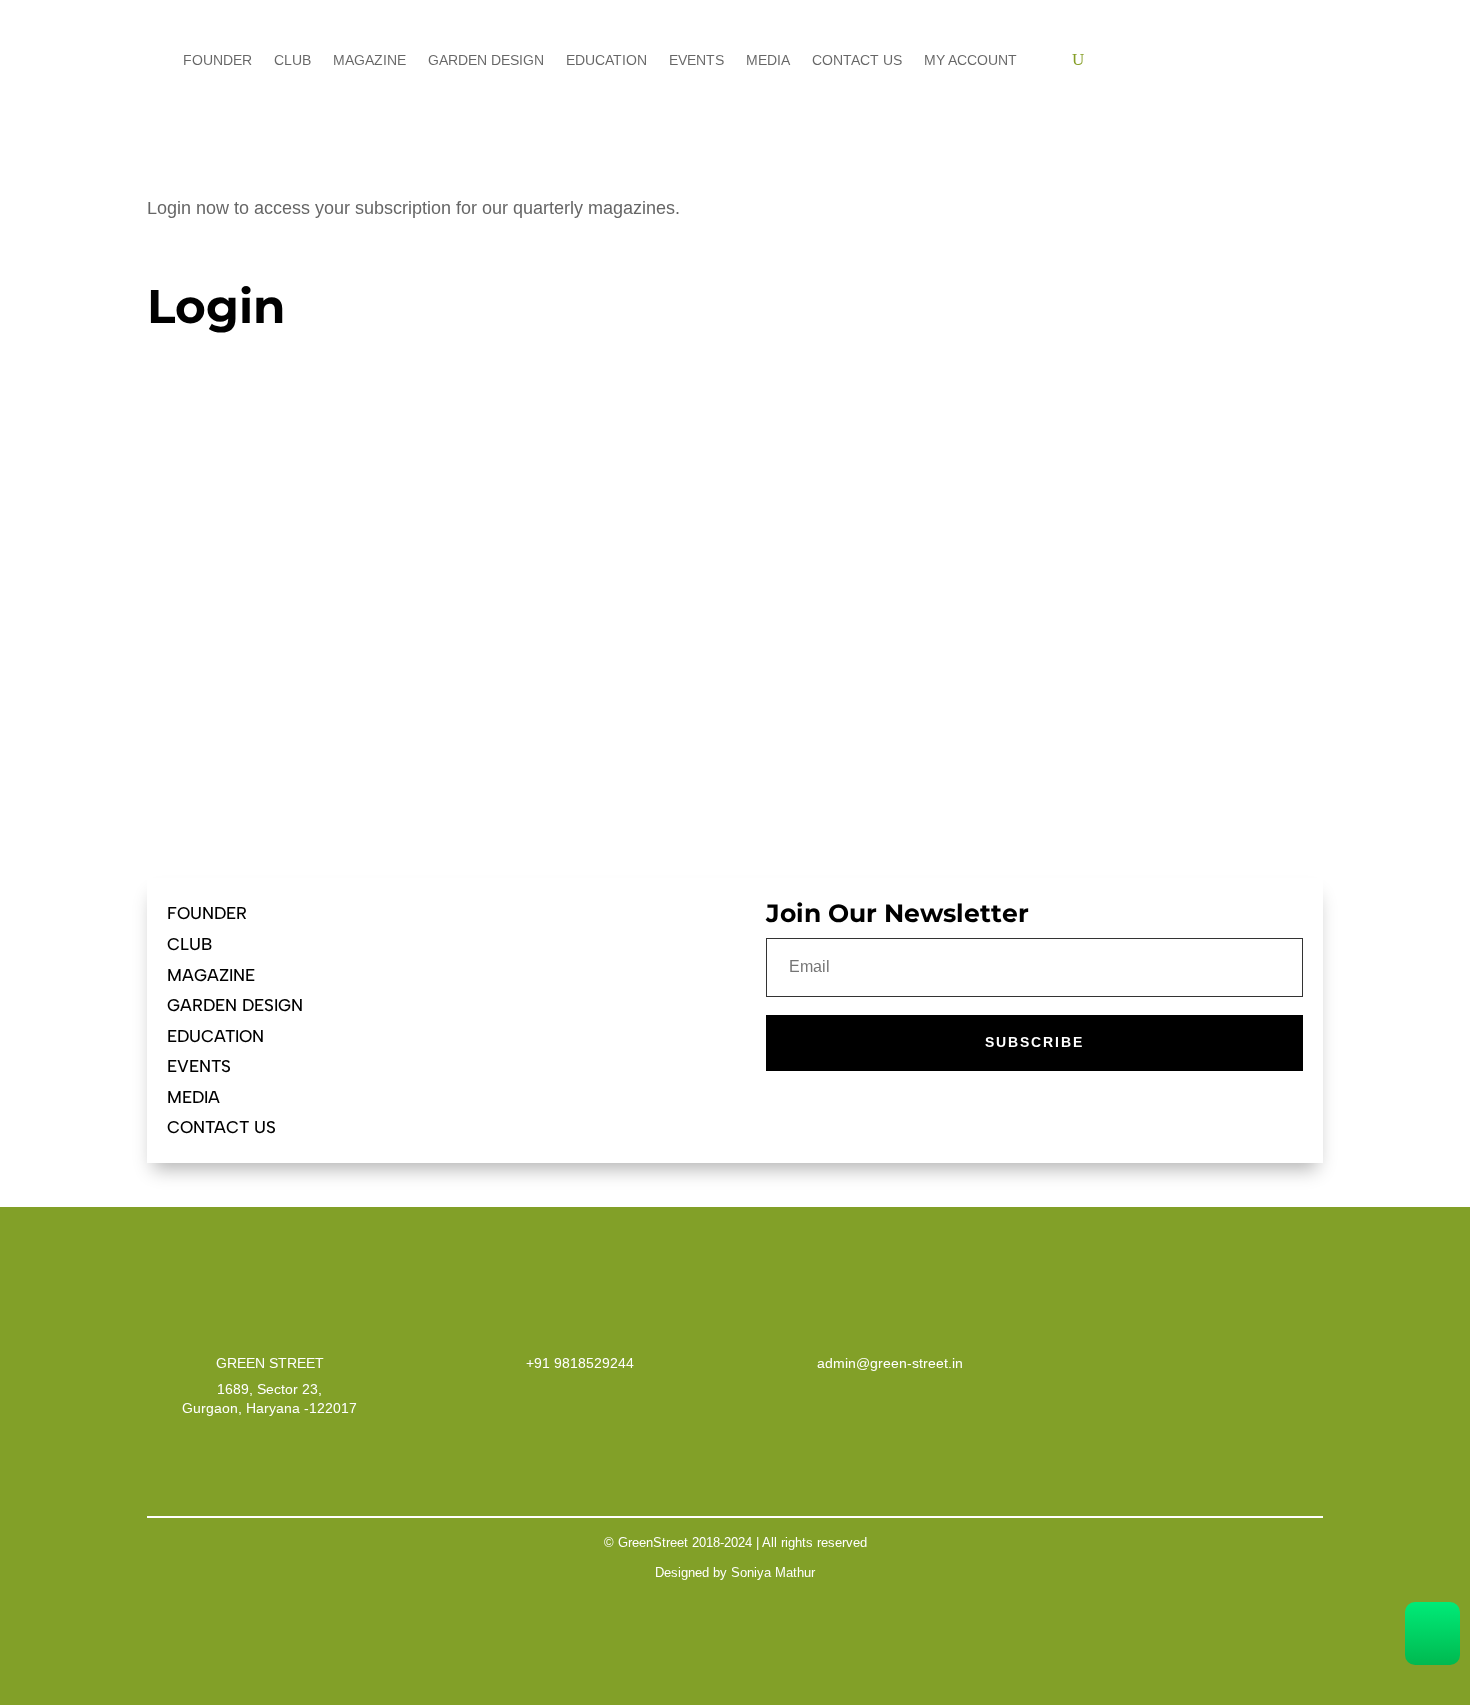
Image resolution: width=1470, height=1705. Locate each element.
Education (606, 60)
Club (292, 60)
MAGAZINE (211, 975)
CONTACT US (221, 1127)
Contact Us (857, 60)
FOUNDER (207, 913)
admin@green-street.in (890, 1363)
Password (188, 539)
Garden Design (486, 60)
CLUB (189, 944)
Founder (217, 60)
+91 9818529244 (580, 1363)
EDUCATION (215, 1036)
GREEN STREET (270, 1363)
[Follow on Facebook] (483, 914)
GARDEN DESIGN (235, 1005)
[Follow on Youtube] (523, 914)
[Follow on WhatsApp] (603, 914)
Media (768, 60)
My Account (970, 60)
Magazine (369, 60)
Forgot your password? (424, 748)
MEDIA (193, 1097)
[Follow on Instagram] (563, 914)
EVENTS (199, 1066)
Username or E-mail (222, 446)
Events (696, 60)
